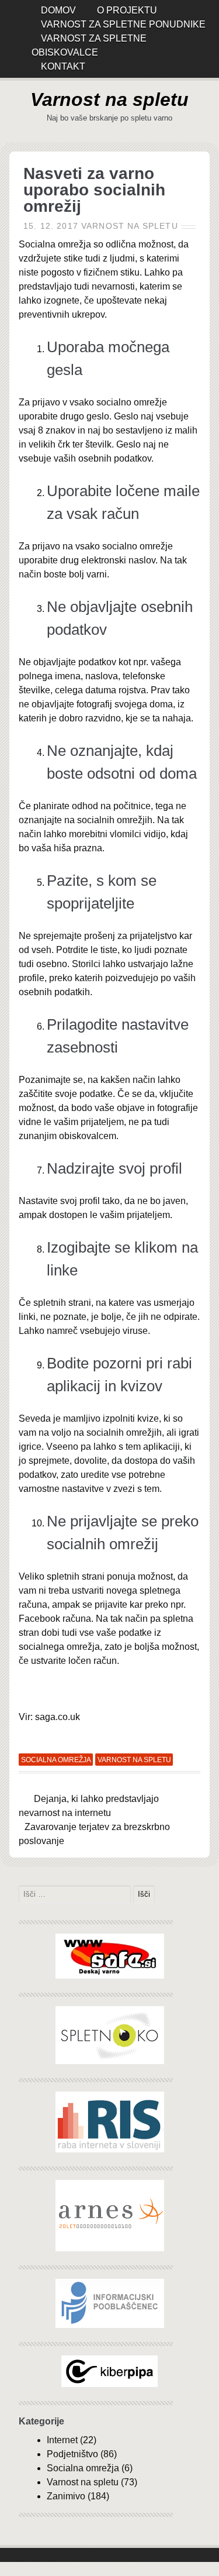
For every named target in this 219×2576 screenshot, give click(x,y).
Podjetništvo (72, 2454)
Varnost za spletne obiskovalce (89, 45)
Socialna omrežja (83, 2468)
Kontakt (63, 66)
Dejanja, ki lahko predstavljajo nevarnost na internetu (89, 1806)
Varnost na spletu (109, 99)
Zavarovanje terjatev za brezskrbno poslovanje (94, 1834)
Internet (62, 2440)
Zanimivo (66, 2496)
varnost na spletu (134, 1760)
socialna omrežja (56, 1760)
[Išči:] (76, 1894)
